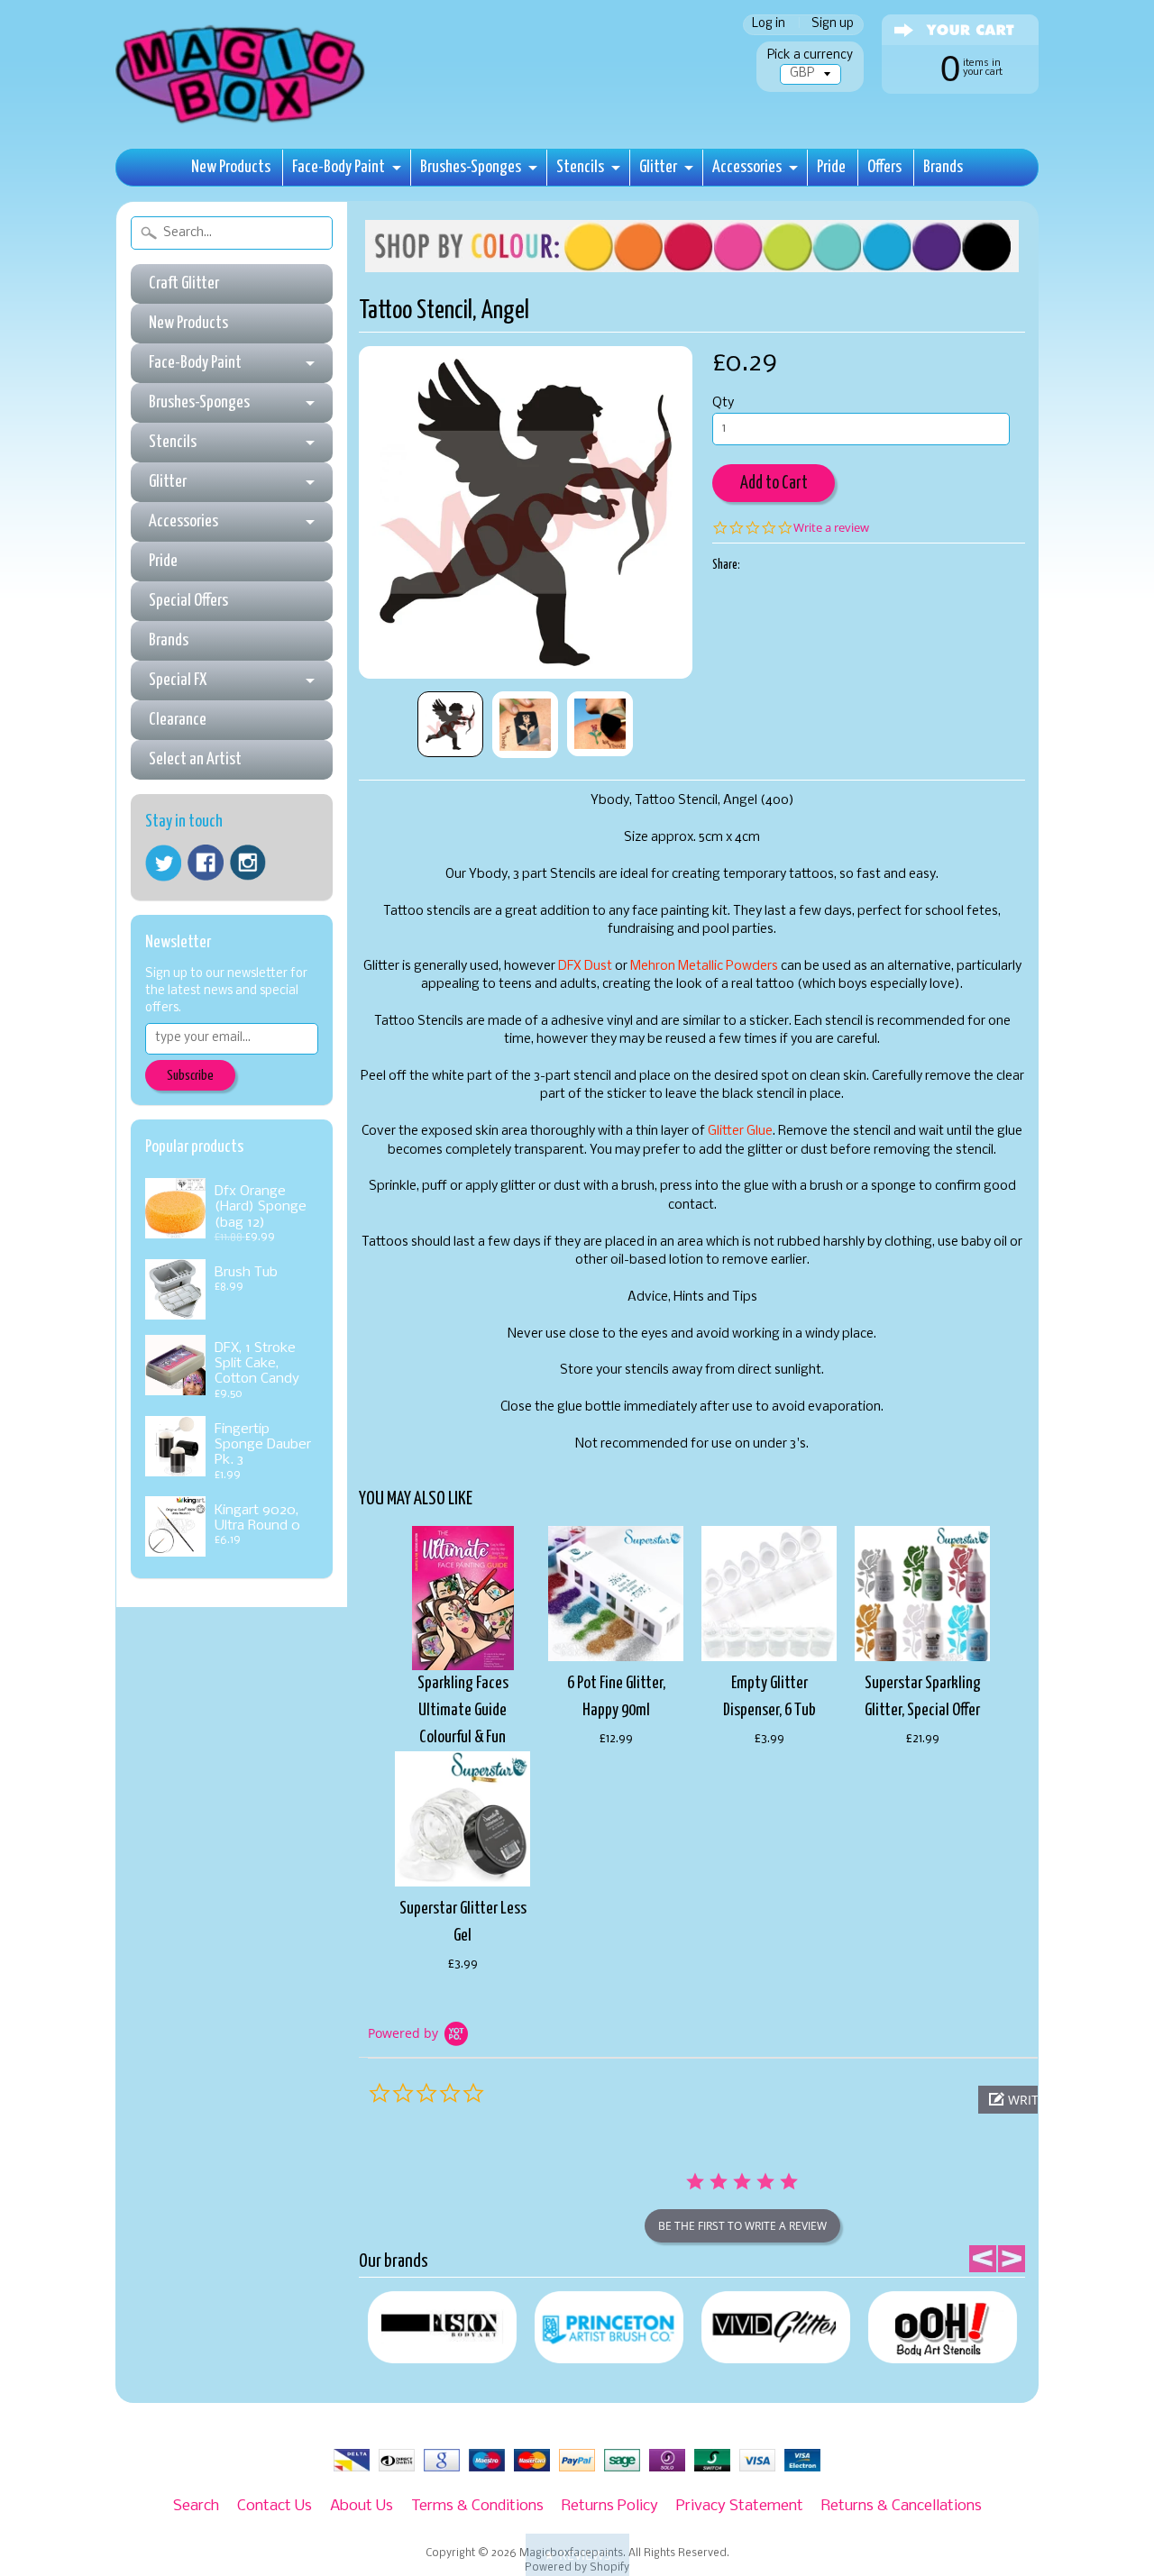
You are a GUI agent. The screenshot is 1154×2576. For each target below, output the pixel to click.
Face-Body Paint (339, 167)
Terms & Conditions (477, 2506)
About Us (362, 2506)
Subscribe (190, 1076)
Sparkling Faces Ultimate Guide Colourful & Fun (463, 1710)
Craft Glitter (184, 283)
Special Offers (188, 601)
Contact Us (275, 2506)
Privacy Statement (740, 2506)
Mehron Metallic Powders (704, 967)
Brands (943, 167)
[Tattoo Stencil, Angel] (450, 724)
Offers (884, 167)
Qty (723, 403)
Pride (831, 167)
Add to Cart (774, 484)
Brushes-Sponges (471, 167)
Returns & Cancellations (902, 2506)
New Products (231, 167)
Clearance (178, 720)
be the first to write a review (742, 2226)
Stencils (580, 167)
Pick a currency (810, 55)
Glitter (658, 167)
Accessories (747, 167)
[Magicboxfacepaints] (242, 123)
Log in (769, 25)
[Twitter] (163, 863)
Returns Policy (610, 2506)
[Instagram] (248, 863)
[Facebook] (206, 863)
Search (196, 2506)
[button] (577, 2555)
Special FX (178, 680)
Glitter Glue (740, 1132)
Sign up (833, 25)
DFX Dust (585, 967)
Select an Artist (195, 759)
